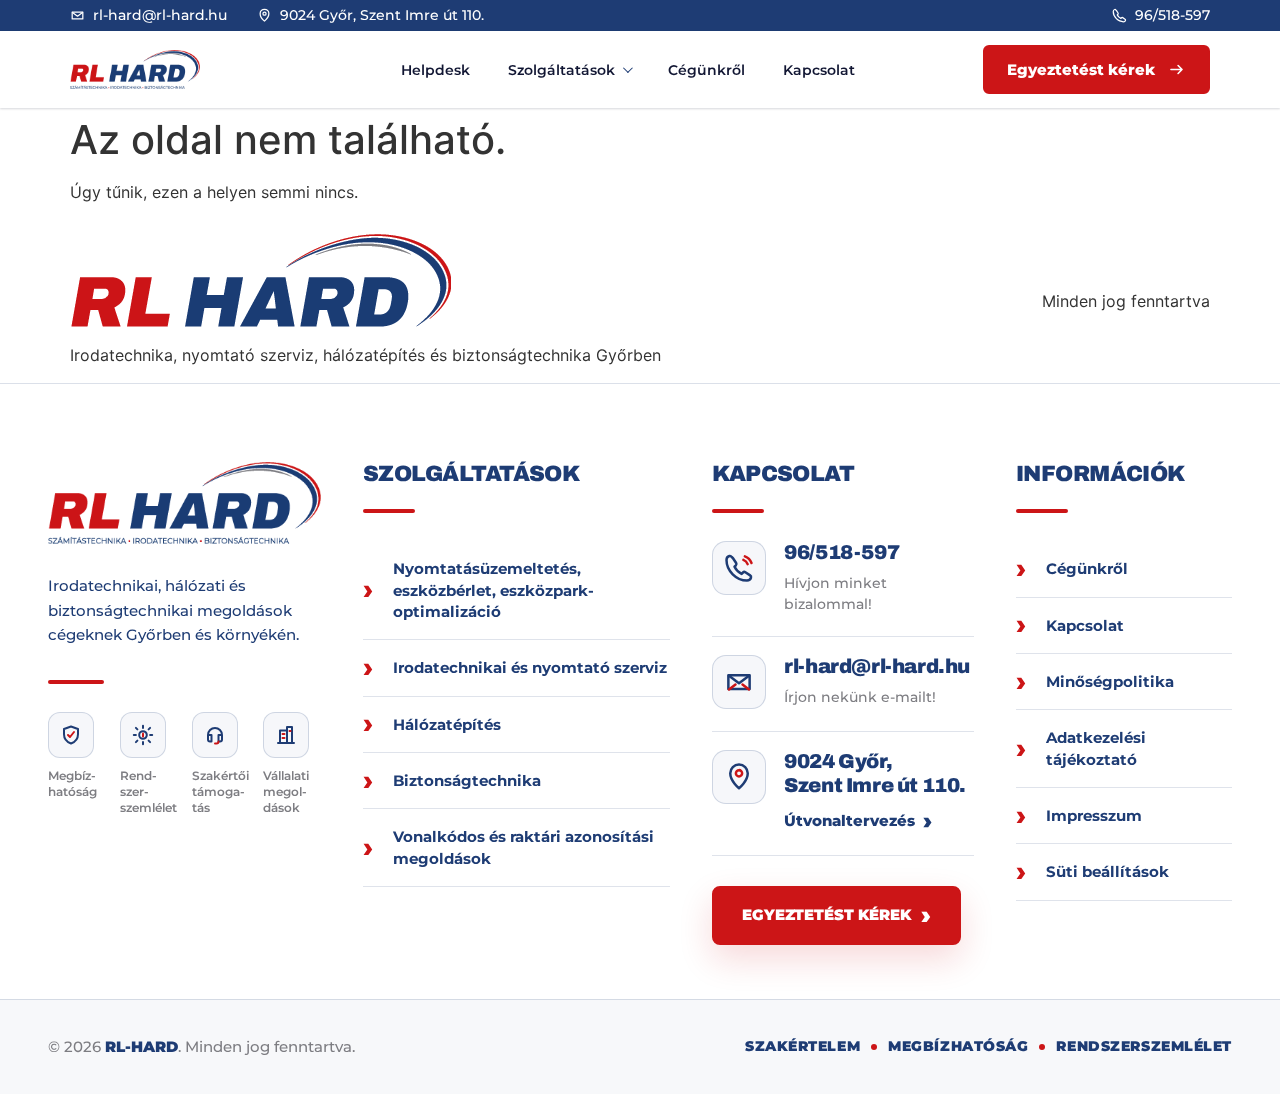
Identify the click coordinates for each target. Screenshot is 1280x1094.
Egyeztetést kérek (826, 914)
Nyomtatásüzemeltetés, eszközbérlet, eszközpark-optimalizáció (493, 590)
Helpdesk (435, 70)
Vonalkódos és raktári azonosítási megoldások (523, 847)
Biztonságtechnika (467, 780)
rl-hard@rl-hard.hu (877, 666)
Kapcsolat (819, 70)
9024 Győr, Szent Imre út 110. (875, 773)
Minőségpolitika (1110, 681)
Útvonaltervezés (849, 820)
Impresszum (1094, 815)
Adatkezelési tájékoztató (1096, 748)
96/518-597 (841, 552)
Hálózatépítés (447, 724)
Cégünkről (706, 70)
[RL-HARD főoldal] (155, 69)
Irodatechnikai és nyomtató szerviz (530, 667)
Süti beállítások (1107, 871)
